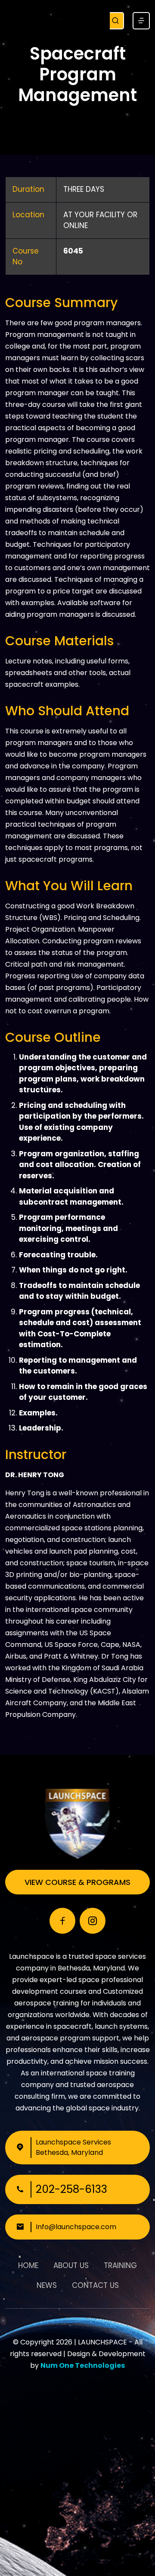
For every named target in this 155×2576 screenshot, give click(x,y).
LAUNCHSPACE (102, 2342)
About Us (71, 2265)
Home (28, 2265)
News (47, 2285)
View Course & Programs (77, 1882)
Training (120, 2265)
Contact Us (95, 2285)
